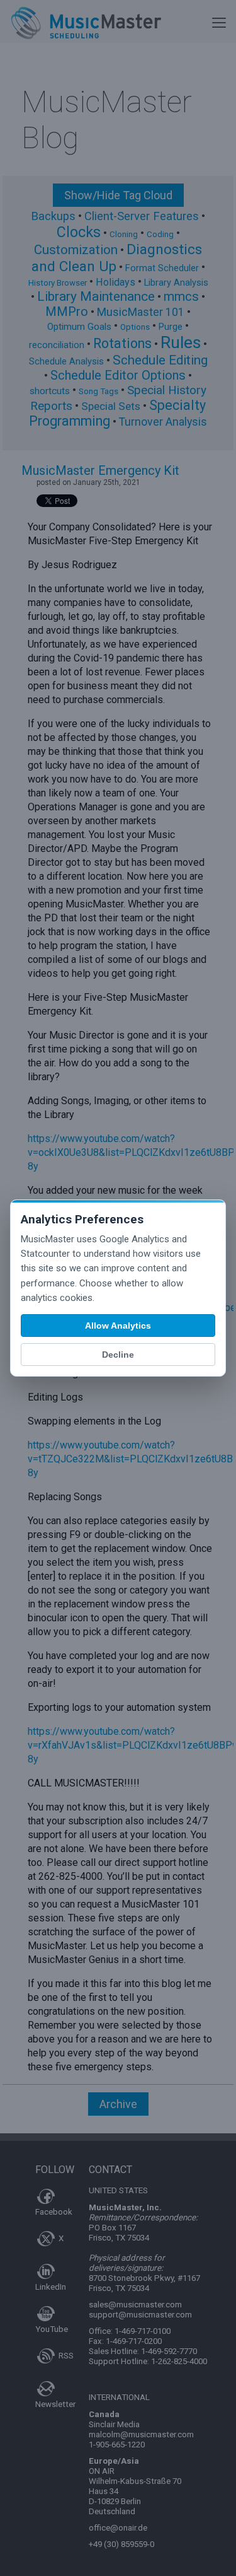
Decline (118, 1355)
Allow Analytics (118, 1326)
